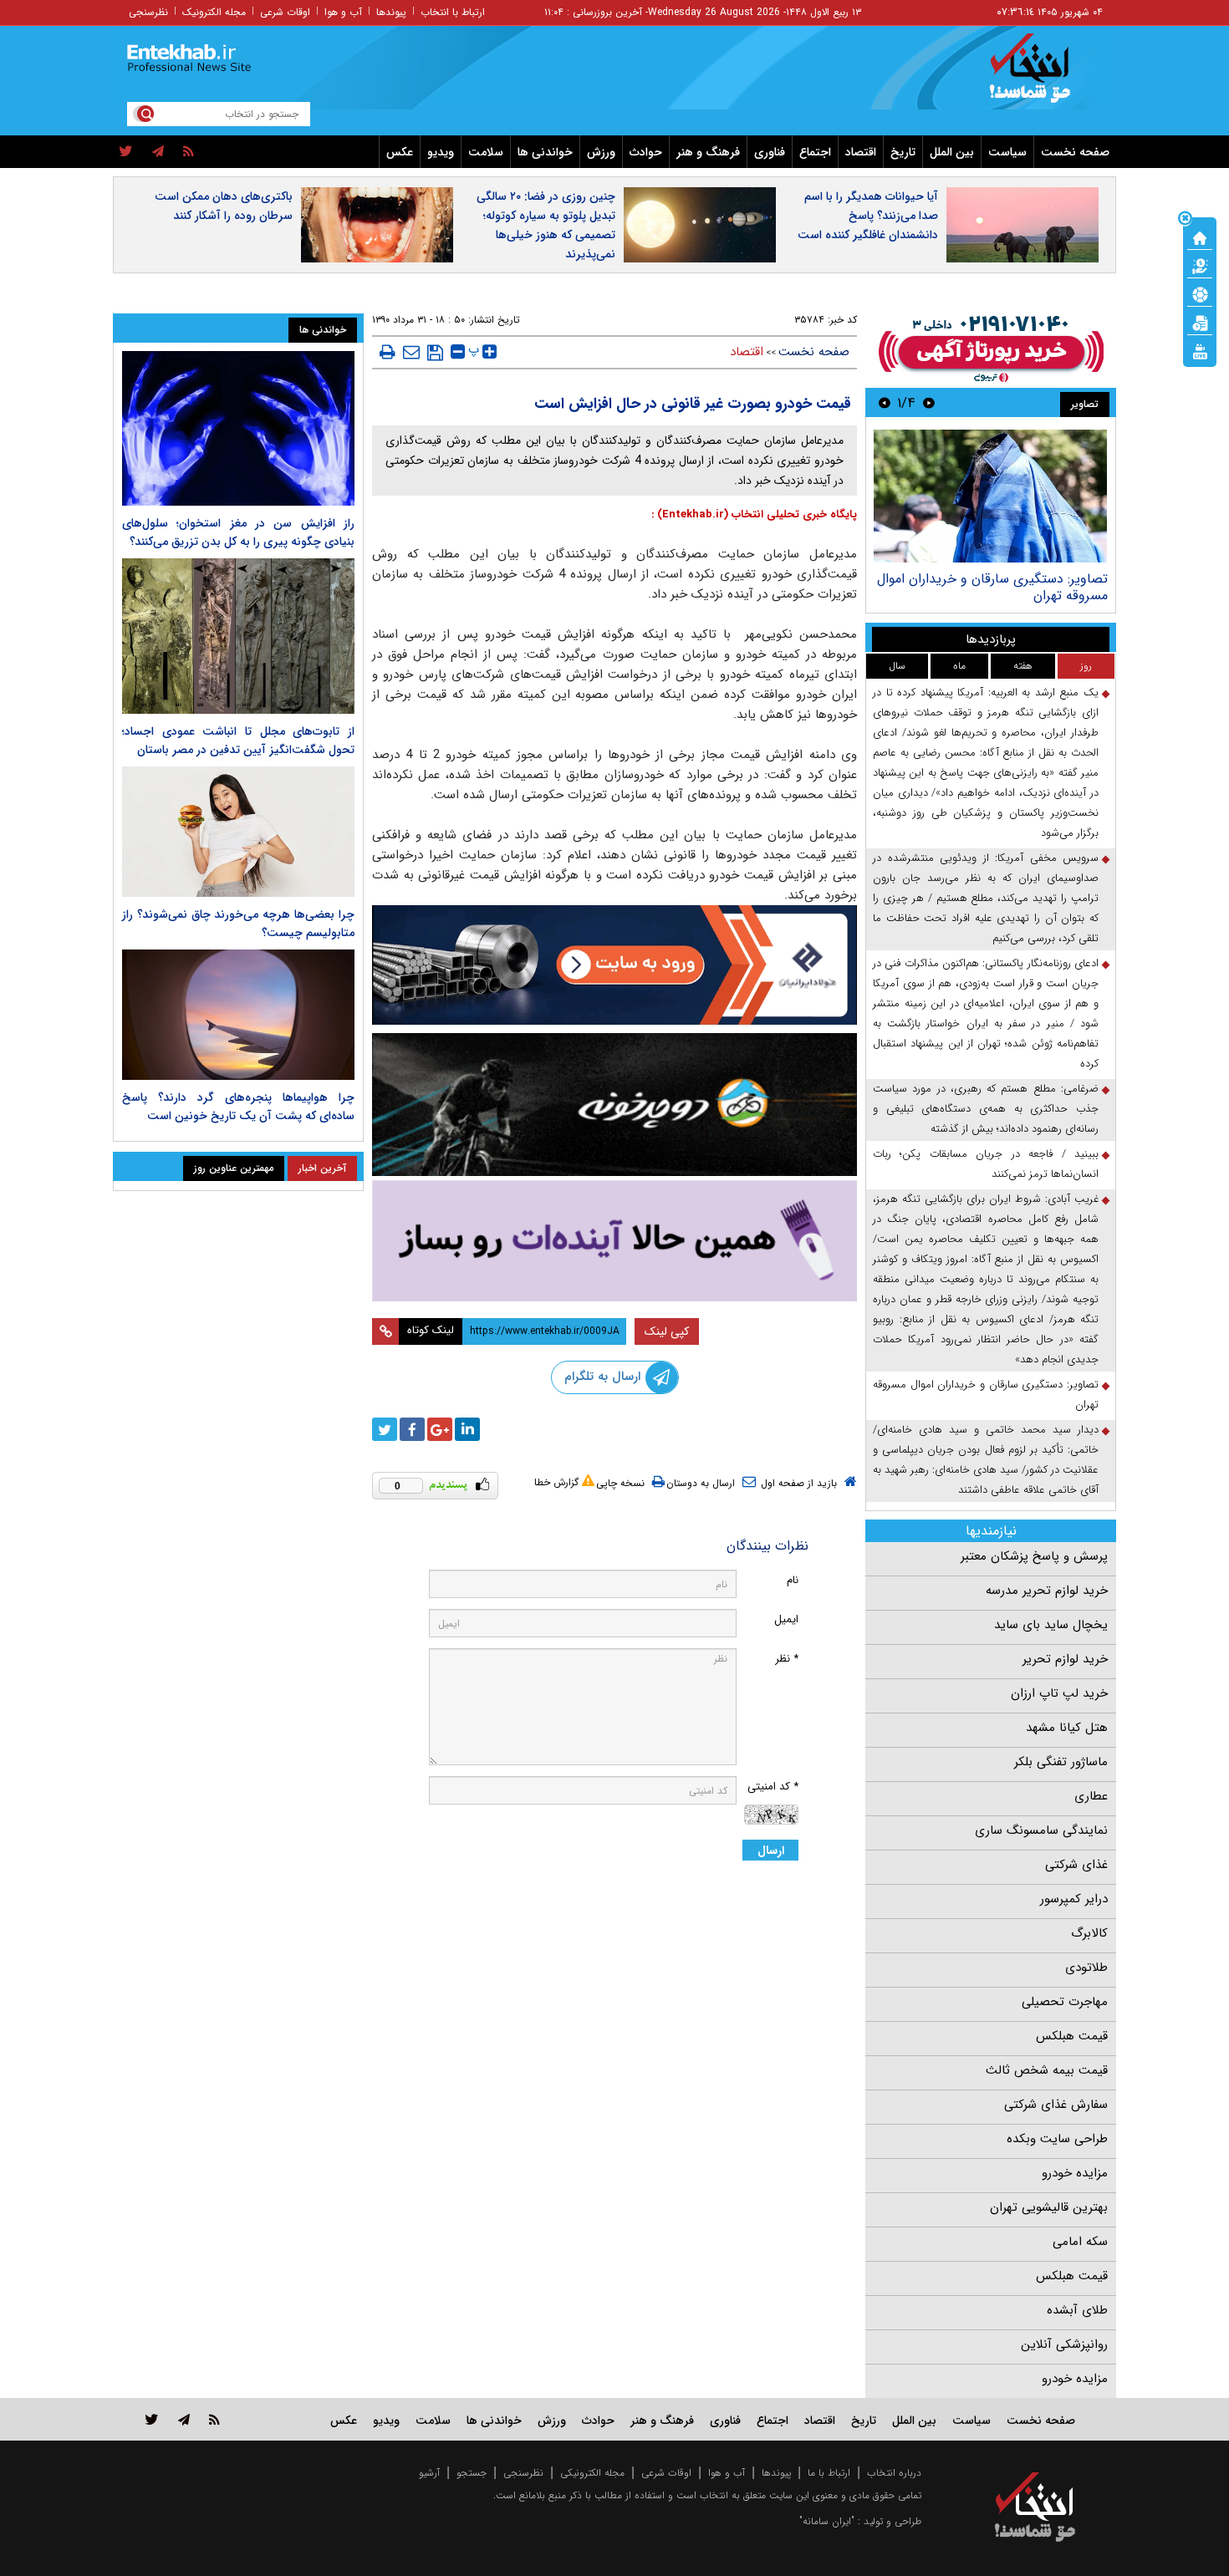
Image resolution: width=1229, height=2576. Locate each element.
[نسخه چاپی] (388, 352)
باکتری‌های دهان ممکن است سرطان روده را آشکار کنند (224, 206)
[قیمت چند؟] (1200, 265)
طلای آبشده (1077, 2310)
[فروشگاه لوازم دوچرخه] (614, 1105)
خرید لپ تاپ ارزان (1059, 1693)
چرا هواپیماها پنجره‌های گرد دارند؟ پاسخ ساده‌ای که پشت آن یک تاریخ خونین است (238, 1107)
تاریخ (903, 152)
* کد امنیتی (773, 1787)
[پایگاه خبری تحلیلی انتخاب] (1043, 76)
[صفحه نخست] (1200, 237)
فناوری (770, 152)
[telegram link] (184, 2419)
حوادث (646, 152)
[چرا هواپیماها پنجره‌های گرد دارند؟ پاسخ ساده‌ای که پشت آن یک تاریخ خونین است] (238, 1015)
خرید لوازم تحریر (1065, 1659)
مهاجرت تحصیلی (1065, 2002)
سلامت (486, 152)
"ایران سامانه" (827, 2521)
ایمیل (786, 1619)
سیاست (1007, 152)
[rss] (189, 152)
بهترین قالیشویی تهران (1049, 2207)
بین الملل (952, 152)
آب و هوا (343, 12)
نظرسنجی (148, 12)
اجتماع (815, 152)
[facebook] (412, 1429)
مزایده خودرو (1075, 2173)
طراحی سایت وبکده (1057, 2139)
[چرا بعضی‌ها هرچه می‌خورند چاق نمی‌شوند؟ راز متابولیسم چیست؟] (238, 832)
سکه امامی (1080, 2242)
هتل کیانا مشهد (1067, 1728)
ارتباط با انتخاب (453, 12)
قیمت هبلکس (1072, 2036)
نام (793, 1580)
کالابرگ (1089, 1933)
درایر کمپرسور (1074, 1899)
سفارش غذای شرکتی (1056, 2105)
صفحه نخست (1075, 152)
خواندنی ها (545, 152)
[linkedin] (467, 1429)
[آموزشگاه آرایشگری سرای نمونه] (614, 1241)
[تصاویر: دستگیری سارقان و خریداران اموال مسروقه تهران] (990, 496)
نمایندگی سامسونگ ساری (1041, 1830)
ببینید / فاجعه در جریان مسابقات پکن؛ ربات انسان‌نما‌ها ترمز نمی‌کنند (986, 1164)
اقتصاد (861, 152)
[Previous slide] (929, 402)
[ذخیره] (435, 353)
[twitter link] (152, 2419)
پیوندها (391, 12)
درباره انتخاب (894, 2473)
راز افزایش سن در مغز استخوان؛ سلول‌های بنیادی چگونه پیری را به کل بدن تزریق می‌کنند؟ (238, 532)
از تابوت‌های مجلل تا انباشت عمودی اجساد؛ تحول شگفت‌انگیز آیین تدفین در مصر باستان (238, 741)
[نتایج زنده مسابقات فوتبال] (1200, 350)
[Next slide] (885, 402)
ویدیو (441, 152)
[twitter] (126, 152)
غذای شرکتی (1076, 1865)
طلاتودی (1086, 1968)
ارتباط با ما (829, 2473)
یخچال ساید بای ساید (1051, 1625)
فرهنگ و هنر (708, 152)
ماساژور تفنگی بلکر (1061, 1762)
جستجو (472, 2473)
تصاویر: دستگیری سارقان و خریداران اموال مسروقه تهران (992, 587)
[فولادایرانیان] (614, 965)
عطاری (1091, 1796)
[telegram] (158, 152)
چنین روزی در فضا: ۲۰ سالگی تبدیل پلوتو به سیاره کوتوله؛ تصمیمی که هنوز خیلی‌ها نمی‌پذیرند (546, 225)
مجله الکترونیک (214, 12)
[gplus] (440, 1429)
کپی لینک (667, 1331)
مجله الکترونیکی (592, 2473)
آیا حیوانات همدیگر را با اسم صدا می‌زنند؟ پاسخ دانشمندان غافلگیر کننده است (868, 216)
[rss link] (214, 2419)
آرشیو (429, 2473)
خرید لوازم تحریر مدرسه (1047, 1591)
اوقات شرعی (285, 12)
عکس (400, 152)
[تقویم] (1200, 322)
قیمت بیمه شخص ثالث (1047, 2070)
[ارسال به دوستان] (411, 352)
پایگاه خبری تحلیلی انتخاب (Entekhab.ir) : (754, 514)
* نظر (787, 1659)
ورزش (601, 152)
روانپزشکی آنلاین (1064, 2344)
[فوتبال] (1200, 293)
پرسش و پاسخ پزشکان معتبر (1034, 1556)
